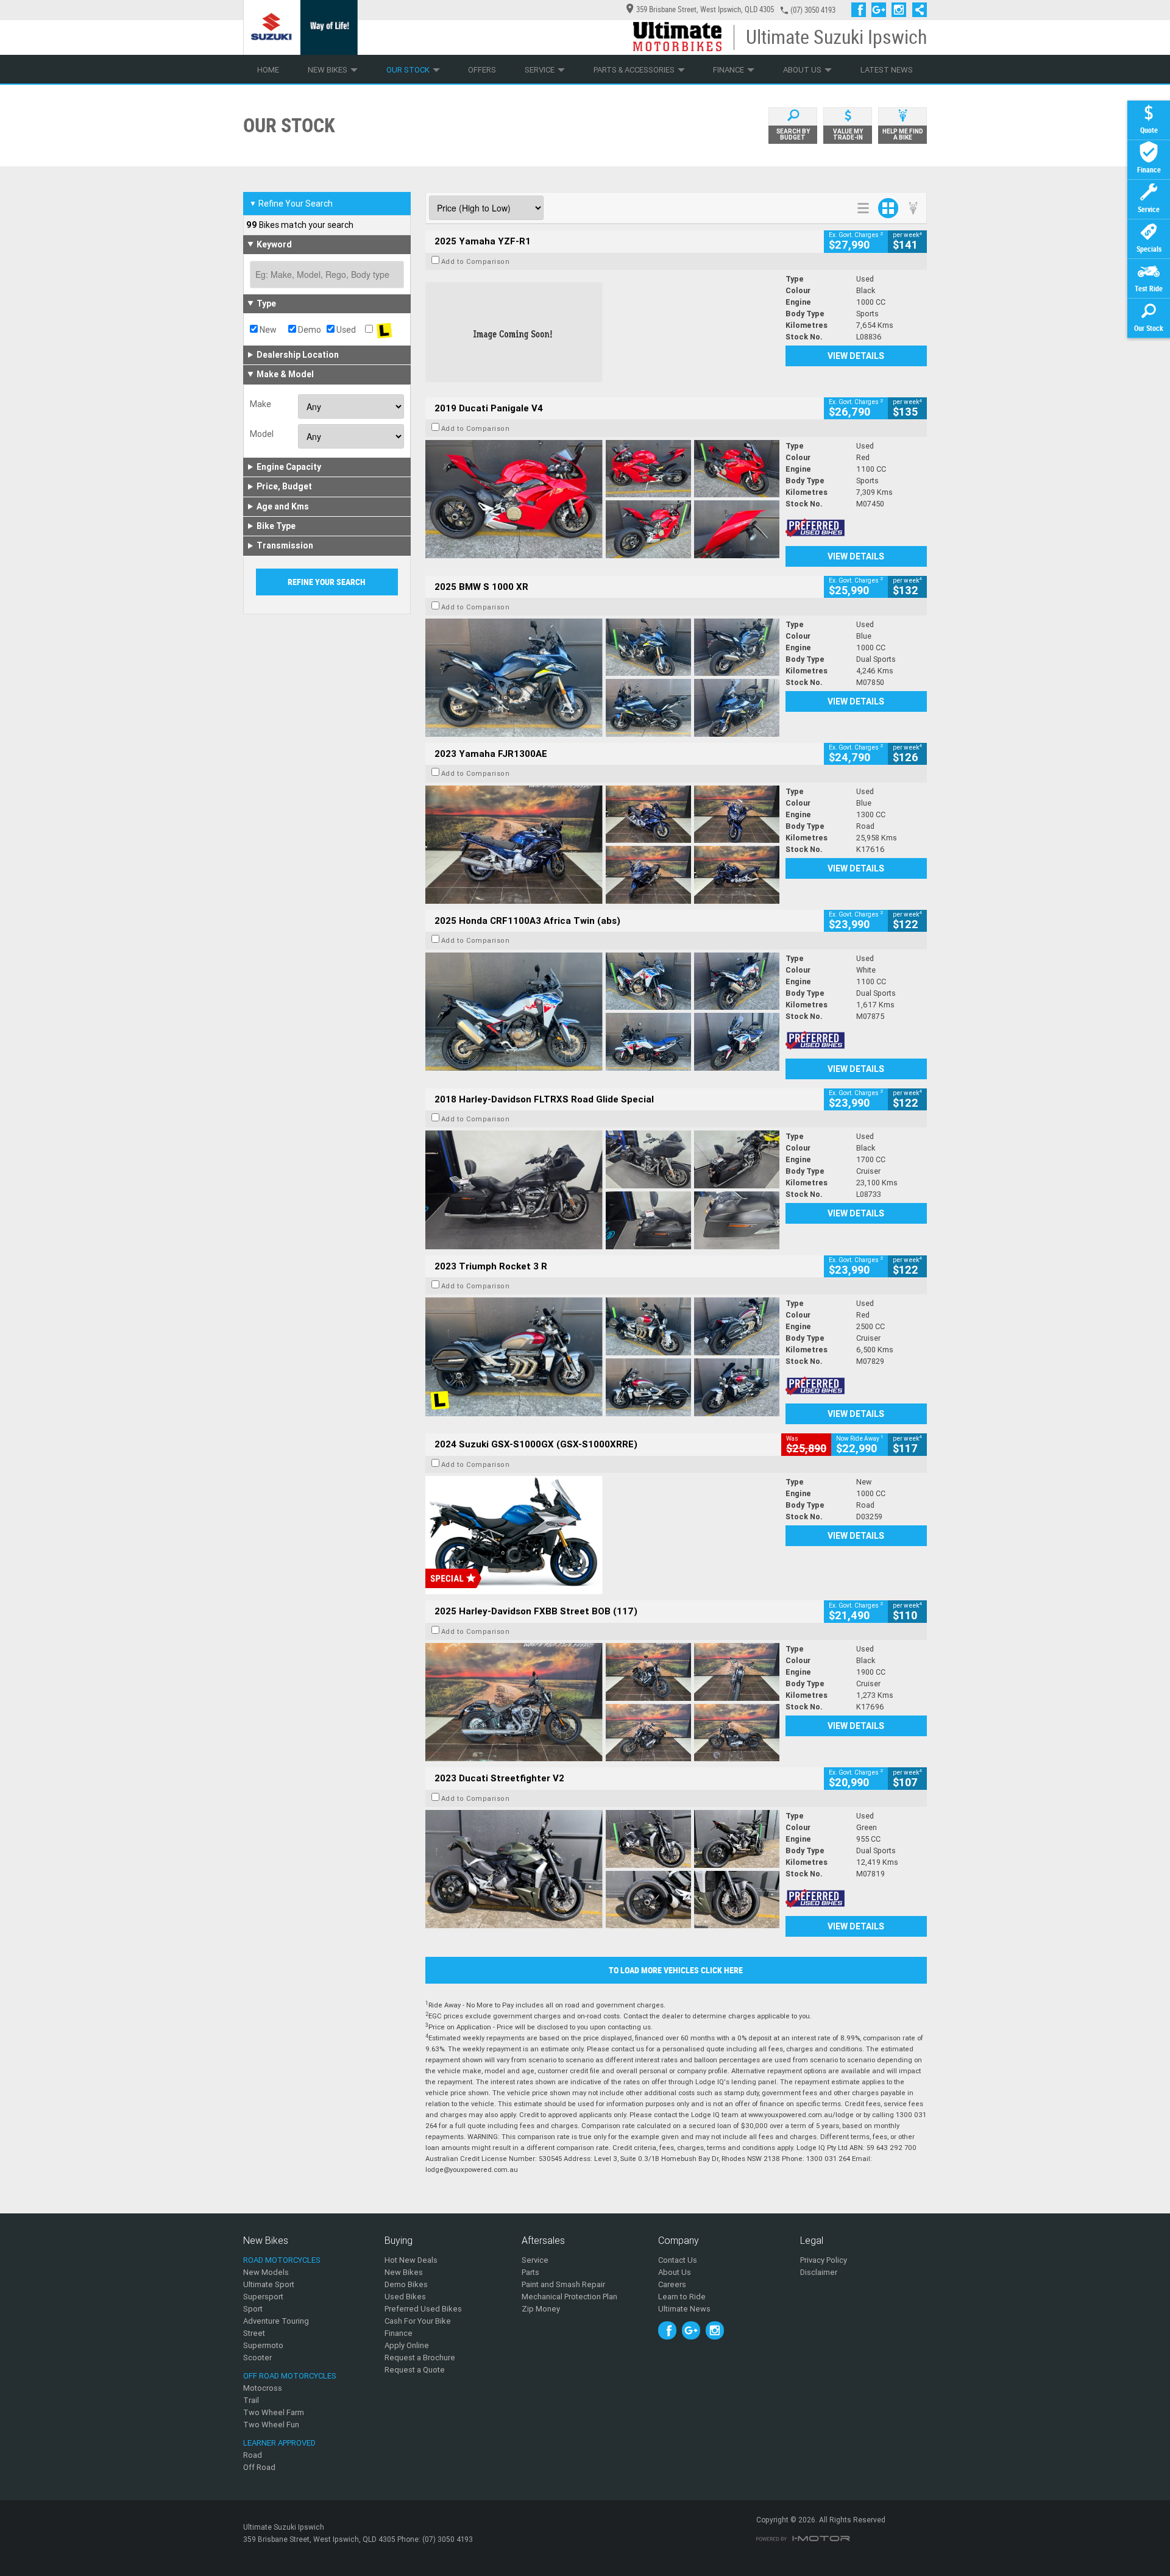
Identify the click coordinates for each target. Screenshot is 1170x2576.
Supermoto (263, 2345)
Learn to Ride (682, 2297)
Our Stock (408, 70)
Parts (530, 2272)
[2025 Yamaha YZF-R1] (602, 332)
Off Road (259, 2467)
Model (262, 434)
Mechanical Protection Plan (569, 2297)
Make (261, 404)
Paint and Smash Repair (563, 2284)
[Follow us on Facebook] (861, 10)
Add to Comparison (476, 261)
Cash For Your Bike (418, 2321)
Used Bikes (405, 2297)
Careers (672, 2284)
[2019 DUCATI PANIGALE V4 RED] (602, 499)
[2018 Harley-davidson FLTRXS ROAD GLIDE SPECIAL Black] (602, 1190)
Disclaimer (819, 2272)
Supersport (263, 2297)
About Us (802, 70)
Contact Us (678, 2260)
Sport (253, 2309)
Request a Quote (415, 2370)
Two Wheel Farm (274, 2412)
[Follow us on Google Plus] (881, 10)
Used (345, 330)
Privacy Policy (824, 2260)
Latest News (887, 70)
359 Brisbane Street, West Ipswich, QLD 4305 (705, 9)
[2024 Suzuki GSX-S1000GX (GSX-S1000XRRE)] (602, 1535)
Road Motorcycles (282, 2260)
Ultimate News (684, 2309)
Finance (729, 70)
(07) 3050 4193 (813, 10)
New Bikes (328, 70)
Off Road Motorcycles (290, 2376)
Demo (309, 330)
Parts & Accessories (634, 70)
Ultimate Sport (269, 2284)
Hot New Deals (411, 2260)
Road (253, 2455)
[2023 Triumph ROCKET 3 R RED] (602, 1357)
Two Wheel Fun (271, 2425)
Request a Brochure (420, 2358)
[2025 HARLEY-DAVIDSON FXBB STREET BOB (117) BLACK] (602, 1702)
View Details (856, 356)
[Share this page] (916, 10)
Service (540, 70)
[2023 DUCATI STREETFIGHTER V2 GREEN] (602, 1869)
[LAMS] (384, 330)
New (267, 330)
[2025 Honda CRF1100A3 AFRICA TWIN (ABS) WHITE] (602, 1012)
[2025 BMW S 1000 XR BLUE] (602, 678)
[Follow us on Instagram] (902, 10)
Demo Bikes (406, 2284)
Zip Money (541, 2309)
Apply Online (407, 2345)
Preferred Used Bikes (423, 2309)
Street (254, 2333)
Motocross (263, 2388)
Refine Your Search (291, 204)
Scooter (257, 2358)
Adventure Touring (276, 2321)
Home (268, 70)
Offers (482, 70)
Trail (251, 2400)
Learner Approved (279, 2443)
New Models (266, 2272)
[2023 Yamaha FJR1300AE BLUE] (602, 845)
